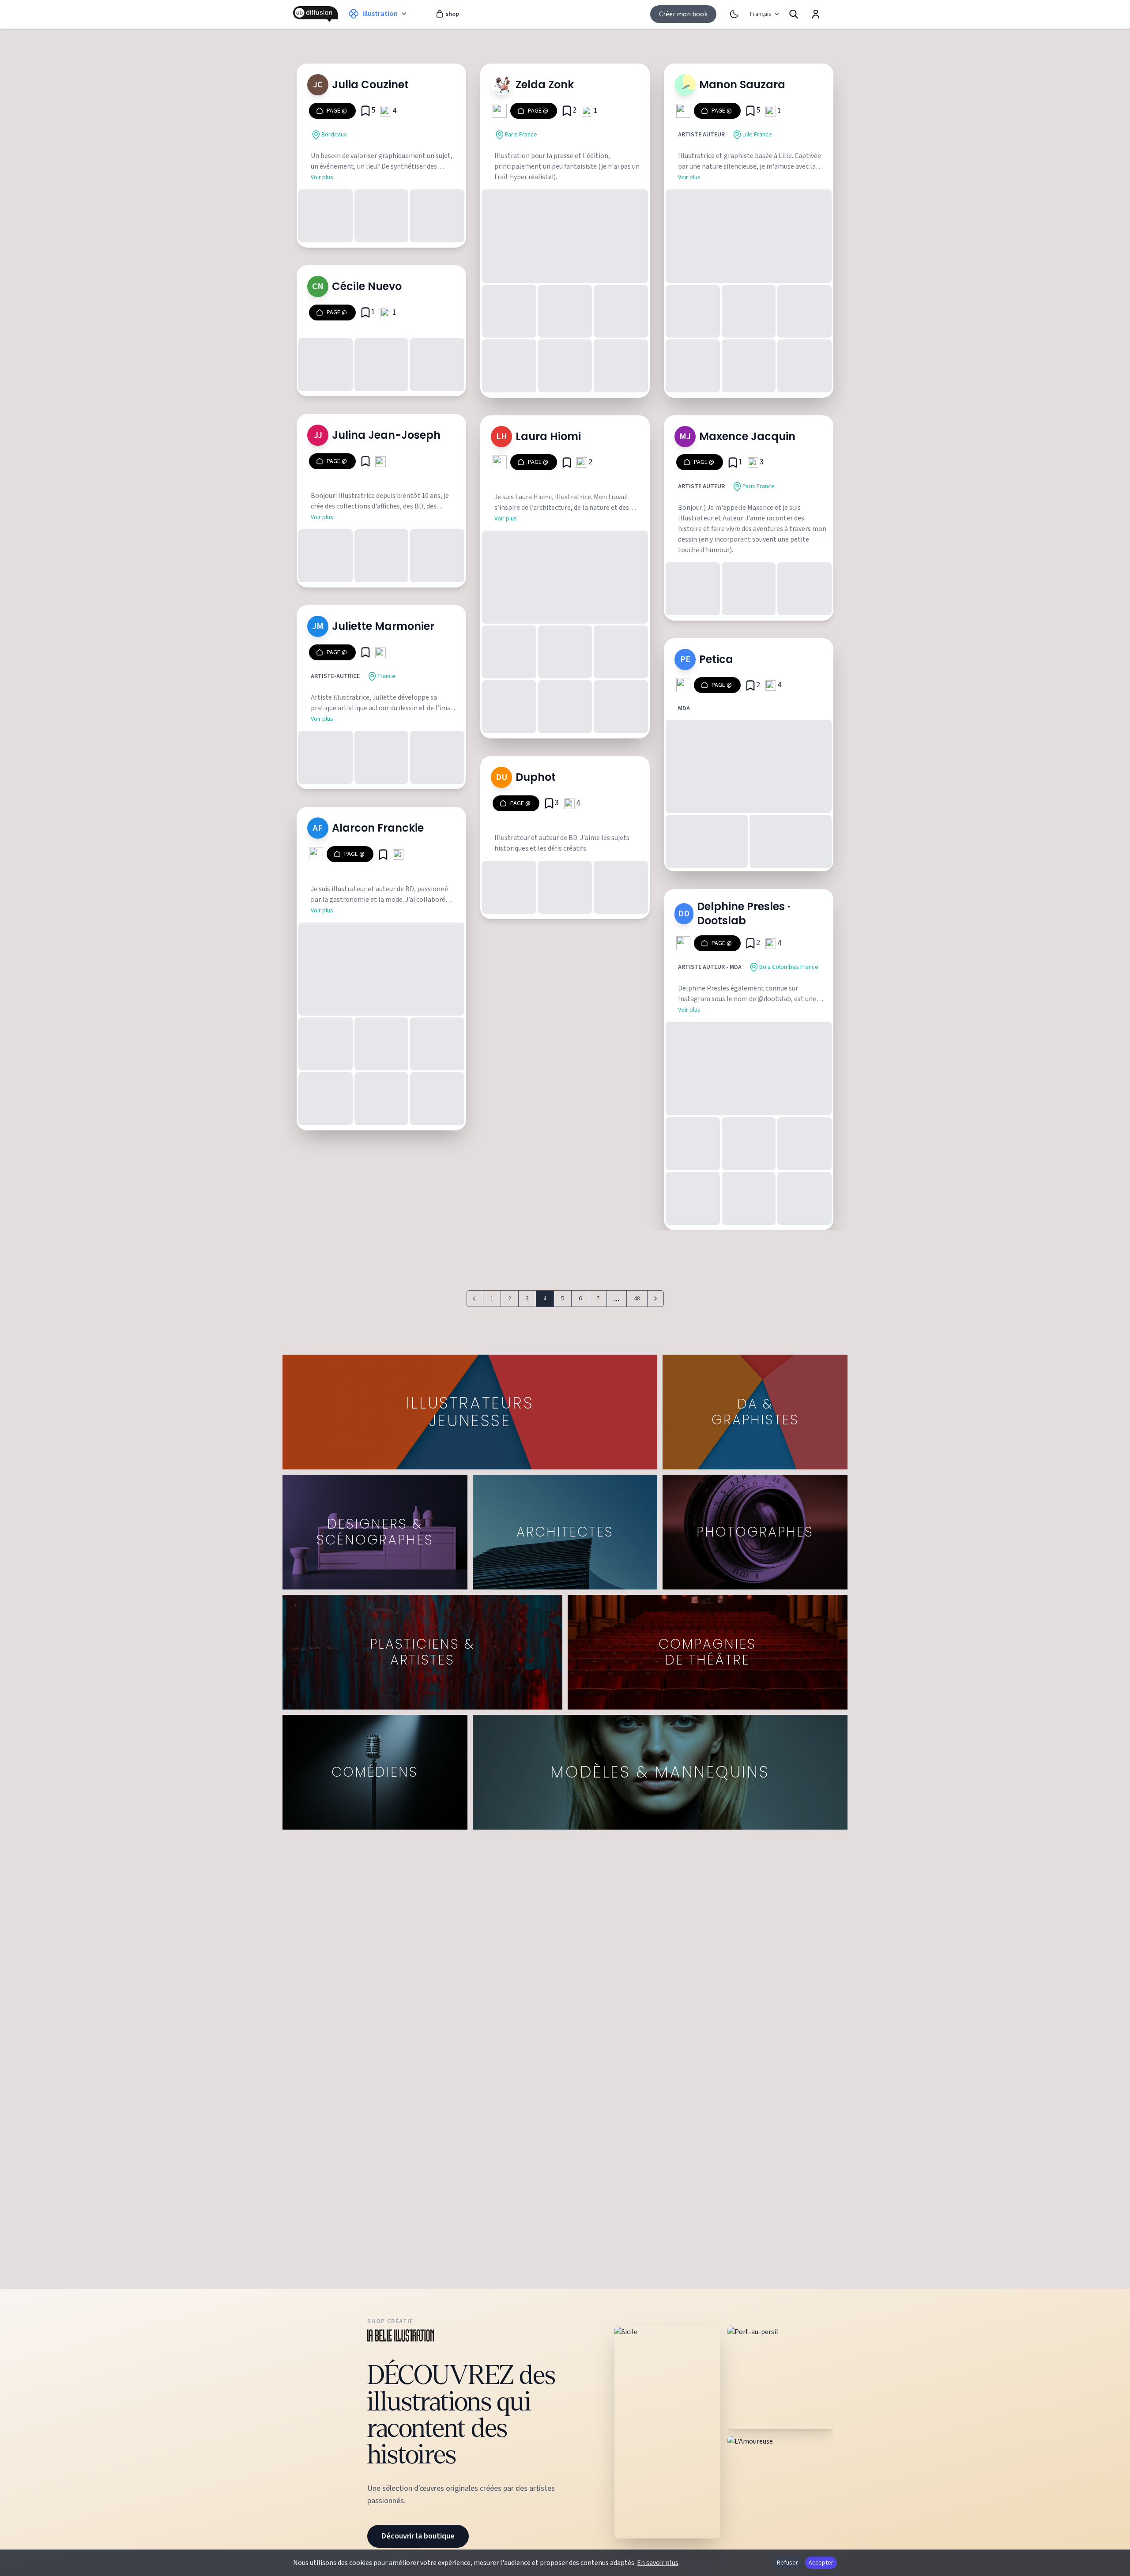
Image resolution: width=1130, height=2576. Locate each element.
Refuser (787, 2563)
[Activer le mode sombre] (734, 14)
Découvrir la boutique (418, 2536)
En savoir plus (658, 2563)
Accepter (821, 2563)
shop (452, 14)
